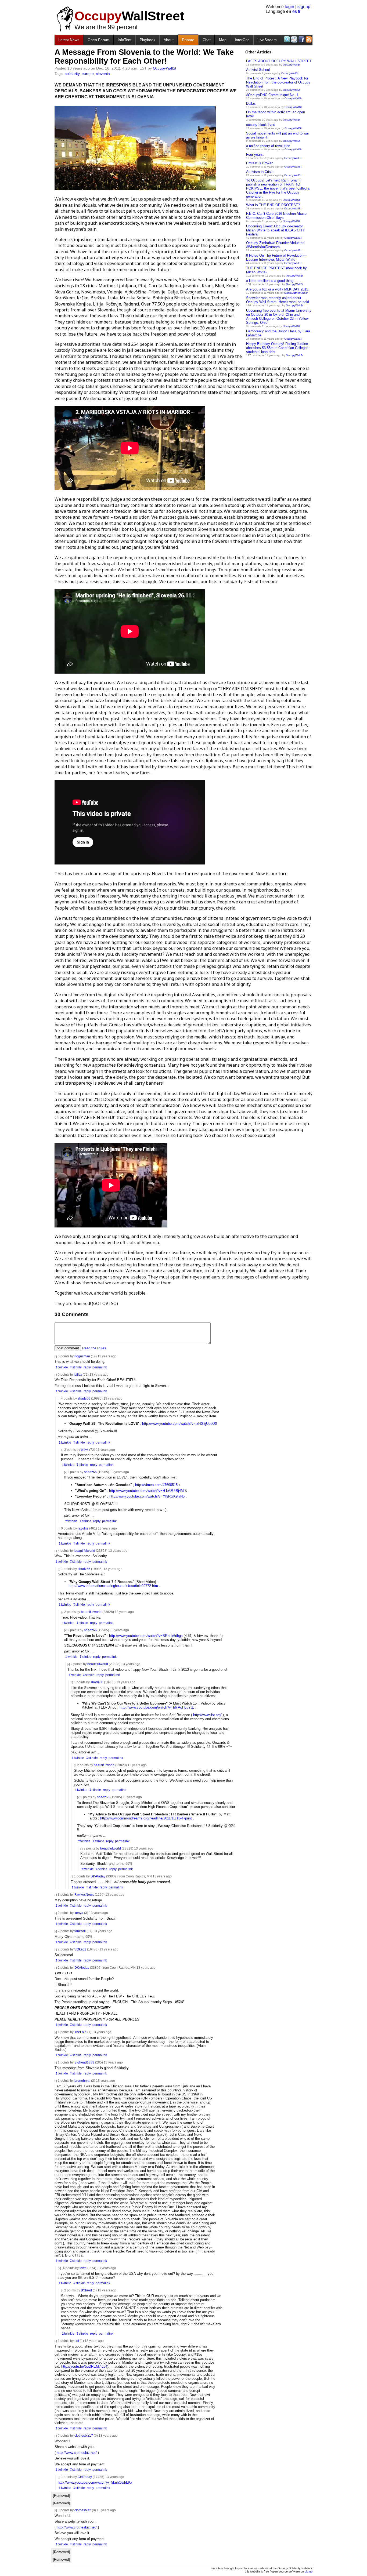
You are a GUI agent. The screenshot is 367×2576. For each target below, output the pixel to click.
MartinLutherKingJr (296, 293)
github (309, 2571)
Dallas (251, 103)
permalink (100, 1367)
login (289, 7)
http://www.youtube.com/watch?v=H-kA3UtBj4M (146, 1491)
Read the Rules (94, 1348)
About (169, 40)
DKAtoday (98, 1876)
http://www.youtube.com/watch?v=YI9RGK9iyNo (147, 1496)
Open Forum (98, 40)
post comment (68, 1348)
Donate (188, 40)
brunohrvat (82, 2081)
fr (299, 11)
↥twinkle (62, 1367)
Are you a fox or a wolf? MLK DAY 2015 (277, 289)
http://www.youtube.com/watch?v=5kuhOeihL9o (95, 2482)
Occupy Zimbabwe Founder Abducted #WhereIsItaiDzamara (275, 245)
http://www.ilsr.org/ (207, 1715)
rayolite (83, 1528)
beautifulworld (85, 1551)
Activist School (258, 70)
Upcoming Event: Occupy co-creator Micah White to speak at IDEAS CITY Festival (276, 230)
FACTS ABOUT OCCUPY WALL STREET (279, 61)
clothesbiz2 (83, 2510)
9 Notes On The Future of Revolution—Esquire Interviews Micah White (276, 257)
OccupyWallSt (292, 65)
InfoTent (125, 40)
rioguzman (82, 1356)
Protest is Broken (260, 163)
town (83, 2268)
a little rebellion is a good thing (270, 281)
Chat (207, 40)
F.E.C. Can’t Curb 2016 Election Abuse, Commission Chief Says (277, 216)
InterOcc (242, 40)
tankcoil (80, 1931)
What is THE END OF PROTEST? (273, 205)
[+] (59, 2268)
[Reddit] (294, 39)
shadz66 (84, 1398)
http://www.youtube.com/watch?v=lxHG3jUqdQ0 (179, 1424)
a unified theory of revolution (268, 146)
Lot (77, 2341)
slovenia (103, 74)
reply (87, 1367)
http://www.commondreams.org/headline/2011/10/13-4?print (146, 1818)
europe (88, 74)
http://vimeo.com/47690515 (156, 1485)
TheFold (80, 2032)
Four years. (255, 155)
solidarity (72, 74)
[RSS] (308, 39)
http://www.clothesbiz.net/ (77, 2453)
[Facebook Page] (301, 39)
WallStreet (129, 16)
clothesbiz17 (84, 2435)
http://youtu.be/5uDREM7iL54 (84, 2366)
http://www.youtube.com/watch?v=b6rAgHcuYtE (157, 1707)
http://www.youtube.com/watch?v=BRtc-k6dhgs (146, 1636)
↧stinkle (76, 1367)
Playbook (147, 40)
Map (223, 40)
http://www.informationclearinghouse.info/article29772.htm (113, 1586)
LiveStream (267, 40)
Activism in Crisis (260, 172)
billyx (78, 1374)
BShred (86, 2290)
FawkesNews (84, 1894)
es (295, 11)
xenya (79, 1913)
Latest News (69, 40)
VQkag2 (80, 1949)
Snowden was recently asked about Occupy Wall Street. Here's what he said (278, 300)
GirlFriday (85, 2477)
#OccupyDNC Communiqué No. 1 (272, 95)
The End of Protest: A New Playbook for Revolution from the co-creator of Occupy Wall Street (278, 82)
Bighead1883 (84, 2062)
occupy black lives (261, 125)
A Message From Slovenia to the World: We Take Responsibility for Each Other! (144, 57)
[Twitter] (287, 39)
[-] (56, 1356)
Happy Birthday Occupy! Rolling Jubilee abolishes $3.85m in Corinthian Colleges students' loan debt (277, 348)
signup (304, 7)
